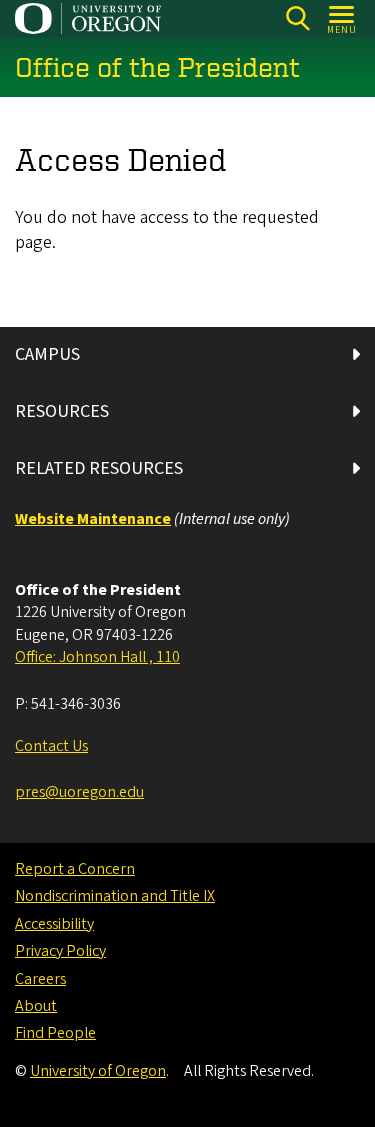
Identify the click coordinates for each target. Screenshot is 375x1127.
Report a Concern (75, 869)
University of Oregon (98, 1071)
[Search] (297, 18)
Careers (40, 979)
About (36, 1006)
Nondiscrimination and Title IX (115, 896)
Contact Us (51, 746)
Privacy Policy (60, 951)
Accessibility (54, 924)
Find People (55, 1033)
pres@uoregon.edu (79, 792)
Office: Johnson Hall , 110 (97, 657)
